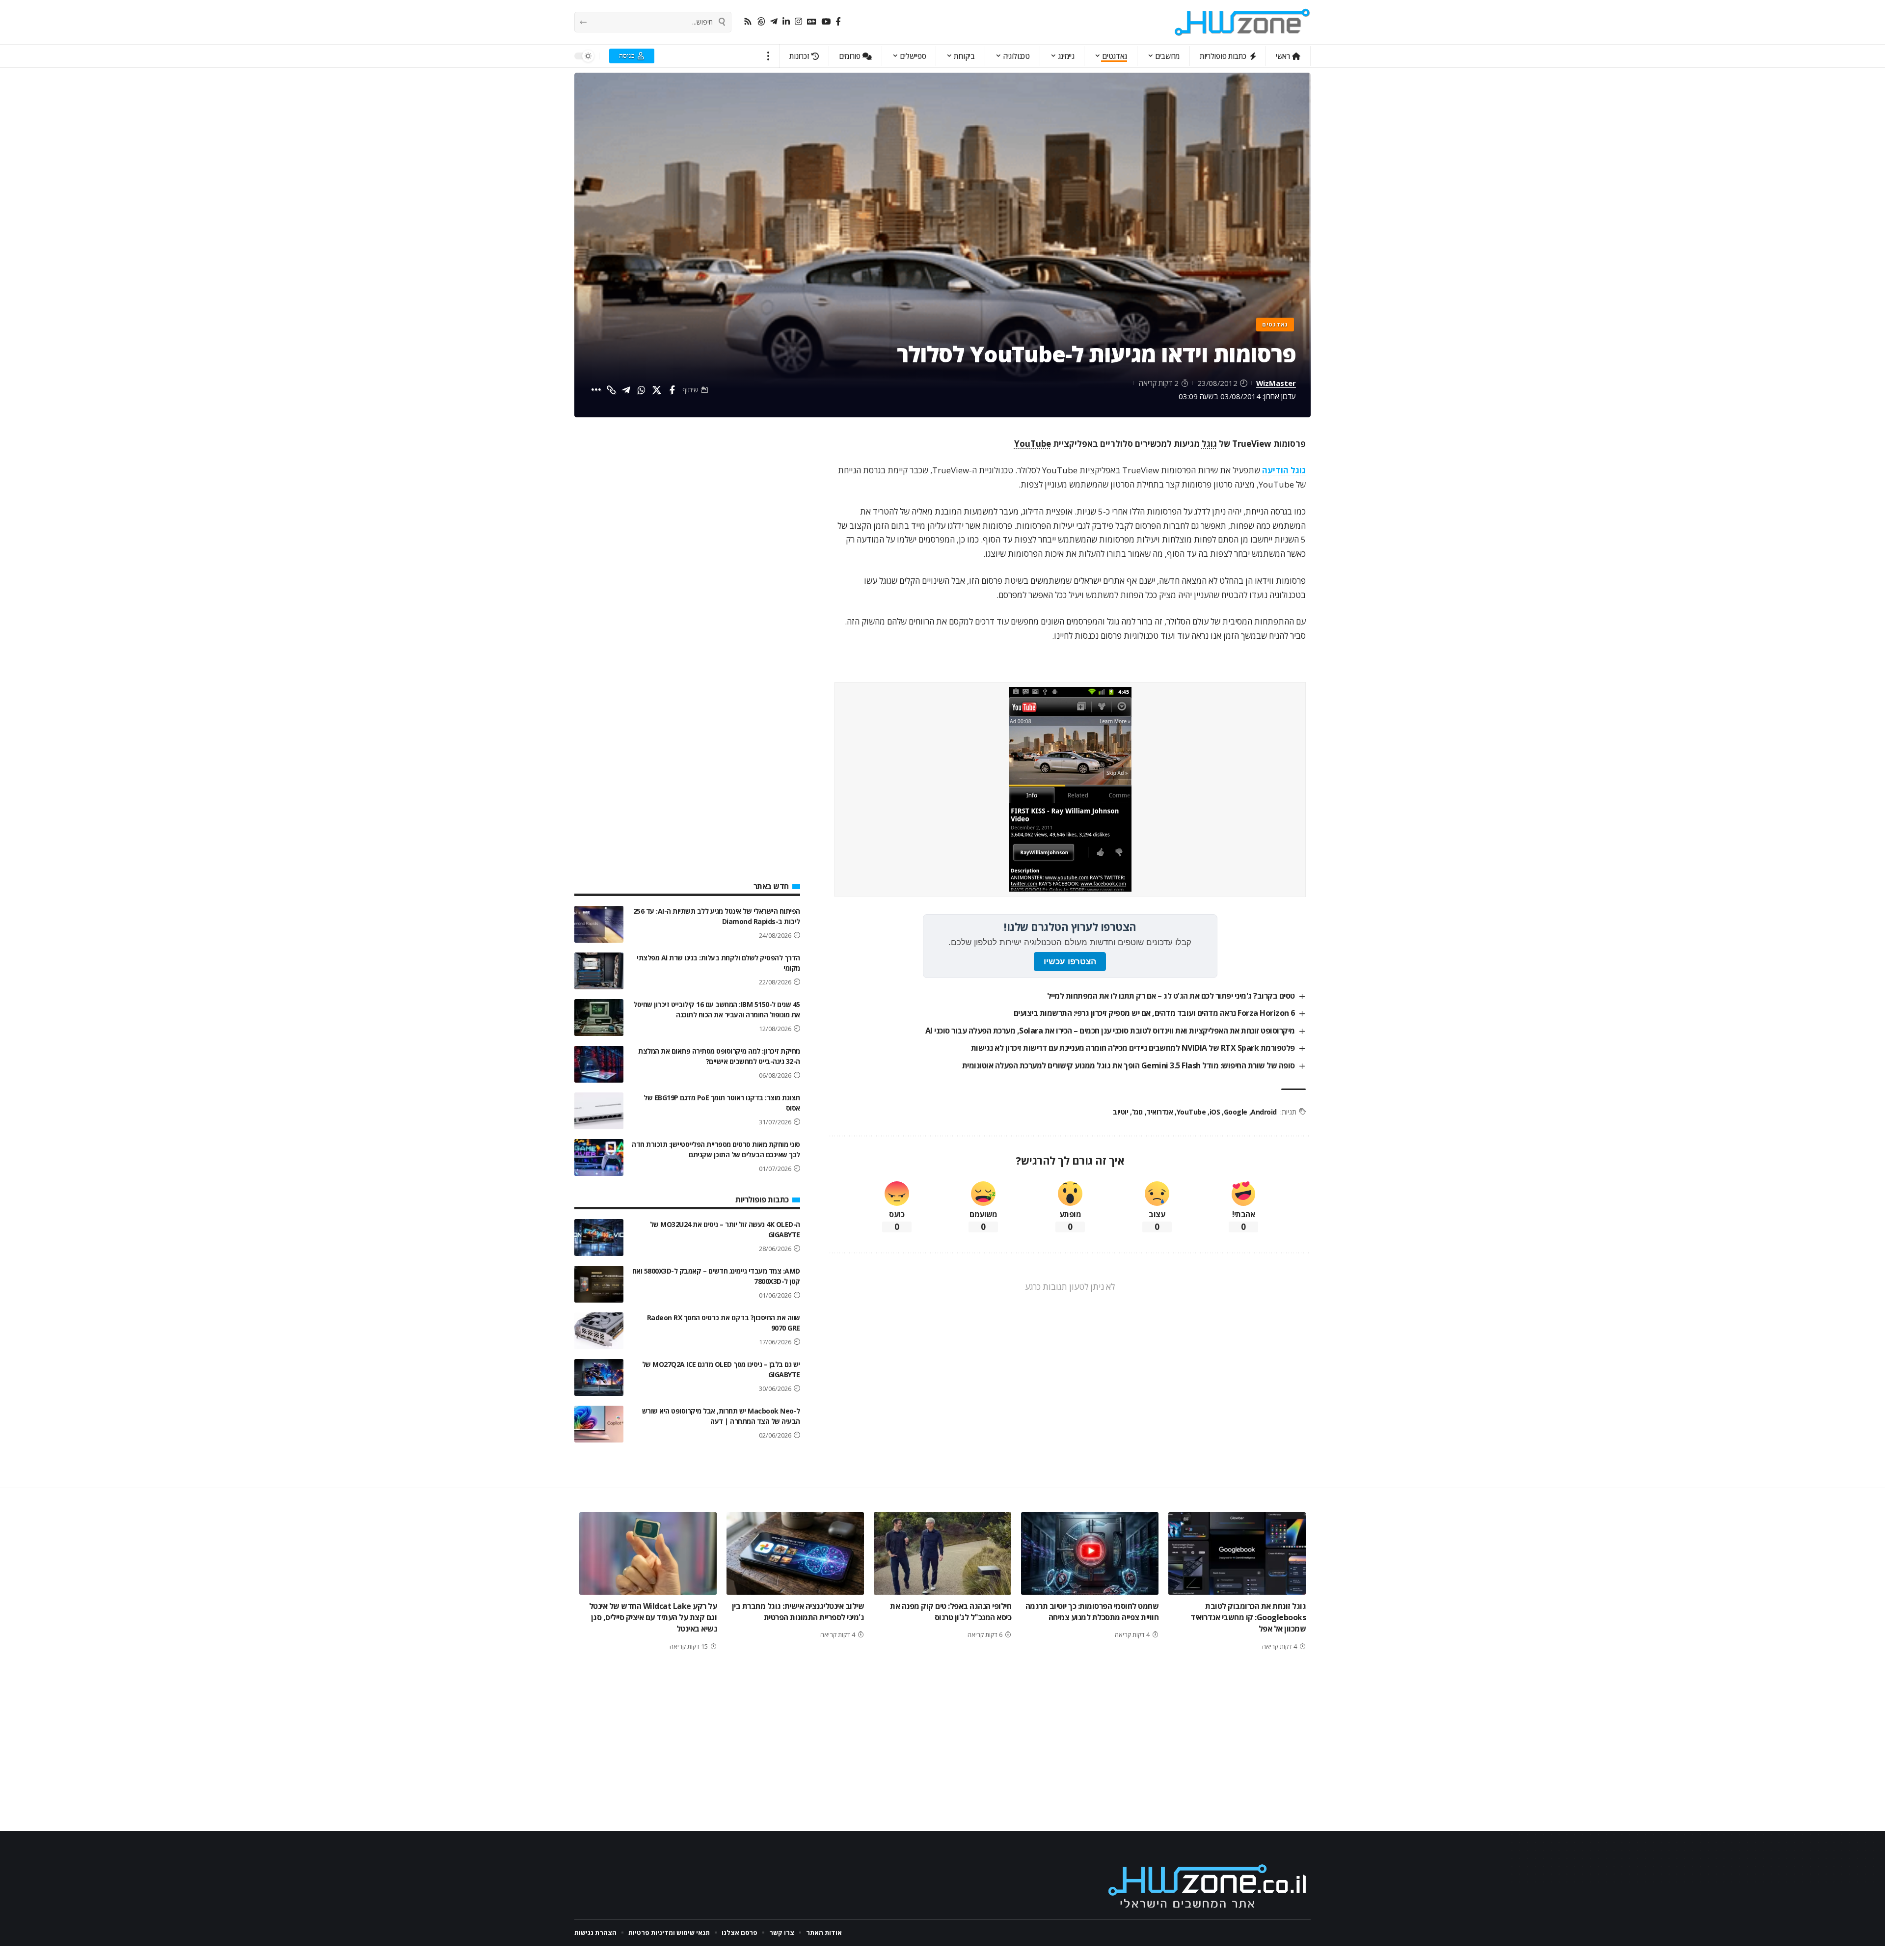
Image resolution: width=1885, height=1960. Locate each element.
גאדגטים (1275, 324)
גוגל (1209, 444)
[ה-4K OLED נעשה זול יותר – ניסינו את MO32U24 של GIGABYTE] (599, 1238)
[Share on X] (657, 390)
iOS (1215, 1112)
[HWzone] (1242, 22)
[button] (768, 56)
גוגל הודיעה (1284, 470)
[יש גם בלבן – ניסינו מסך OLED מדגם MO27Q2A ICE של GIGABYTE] (599, 1377)
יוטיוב (1120, 1112)
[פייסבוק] (838, 22)
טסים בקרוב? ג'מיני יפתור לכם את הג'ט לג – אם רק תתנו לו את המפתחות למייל (1171, 996)
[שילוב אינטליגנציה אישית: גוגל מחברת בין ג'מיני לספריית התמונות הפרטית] (795, 1553)
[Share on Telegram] (626, 390)
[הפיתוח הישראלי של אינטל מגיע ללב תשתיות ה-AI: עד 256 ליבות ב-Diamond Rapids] (599, 924)
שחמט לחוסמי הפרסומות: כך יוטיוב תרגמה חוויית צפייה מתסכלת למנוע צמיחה (1092, 1612)
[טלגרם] (774, 22)
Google (1236, 1112)
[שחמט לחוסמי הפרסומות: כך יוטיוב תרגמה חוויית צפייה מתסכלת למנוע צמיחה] (1090, 1553)
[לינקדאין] (786, 22)
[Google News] (812, 22)
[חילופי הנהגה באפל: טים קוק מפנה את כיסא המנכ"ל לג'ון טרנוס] (942, 1553)
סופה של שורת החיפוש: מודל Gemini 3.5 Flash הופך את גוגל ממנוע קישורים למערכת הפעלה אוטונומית (1129, 1065)
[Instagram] (798, 22)
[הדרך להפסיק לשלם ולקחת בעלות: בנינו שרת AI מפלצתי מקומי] (599, 971)
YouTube (1033, 444)
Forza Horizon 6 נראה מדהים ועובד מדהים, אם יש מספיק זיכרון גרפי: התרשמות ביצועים (1154, 1013)
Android (1264, 1112)
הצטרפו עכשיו (1070, 962)
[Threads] (761, 22)
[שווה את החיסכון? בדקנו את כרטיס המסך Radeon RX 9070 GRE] (599, 1331)
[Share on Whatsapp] (642, 390)
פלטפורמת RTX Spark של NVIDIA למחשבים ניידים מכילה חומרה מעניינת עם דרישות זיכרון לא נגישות (1133, 1048)
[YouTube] (826, 22)
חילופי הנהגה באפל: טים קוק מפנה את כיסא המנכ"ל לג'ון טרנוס (951, 1612)
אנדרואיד (1159, 1112)
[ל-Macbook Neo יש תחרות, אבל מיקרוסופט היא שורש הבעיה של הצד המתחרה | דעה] (599, 1424)
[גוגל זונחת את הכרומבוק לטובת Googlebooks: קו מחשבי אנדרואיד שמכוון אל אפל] (1237, 1553)
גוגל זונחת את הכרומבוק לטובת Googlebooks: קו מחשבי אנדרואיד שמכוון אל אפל (1248, 1617)
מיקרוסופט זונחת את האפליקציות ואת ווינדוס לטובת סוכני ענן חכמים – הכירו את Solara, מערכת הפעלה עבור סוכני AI (1110, 1031)
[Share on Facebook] (672, 390)
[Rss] (748, 22)
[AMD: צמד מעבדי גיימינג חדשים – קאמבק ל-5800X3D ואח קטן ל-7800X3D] (599, 1284)
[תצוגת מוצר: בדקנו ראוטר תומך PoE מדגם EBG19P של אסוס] (599, 1111)
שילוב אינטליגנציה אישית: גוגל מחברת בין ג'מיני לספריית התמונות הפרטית (798, 1612)
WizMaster (1276, 383)
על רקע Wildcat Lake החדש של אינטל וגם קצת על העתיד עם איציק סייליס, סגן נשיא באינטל (653, 1617)
